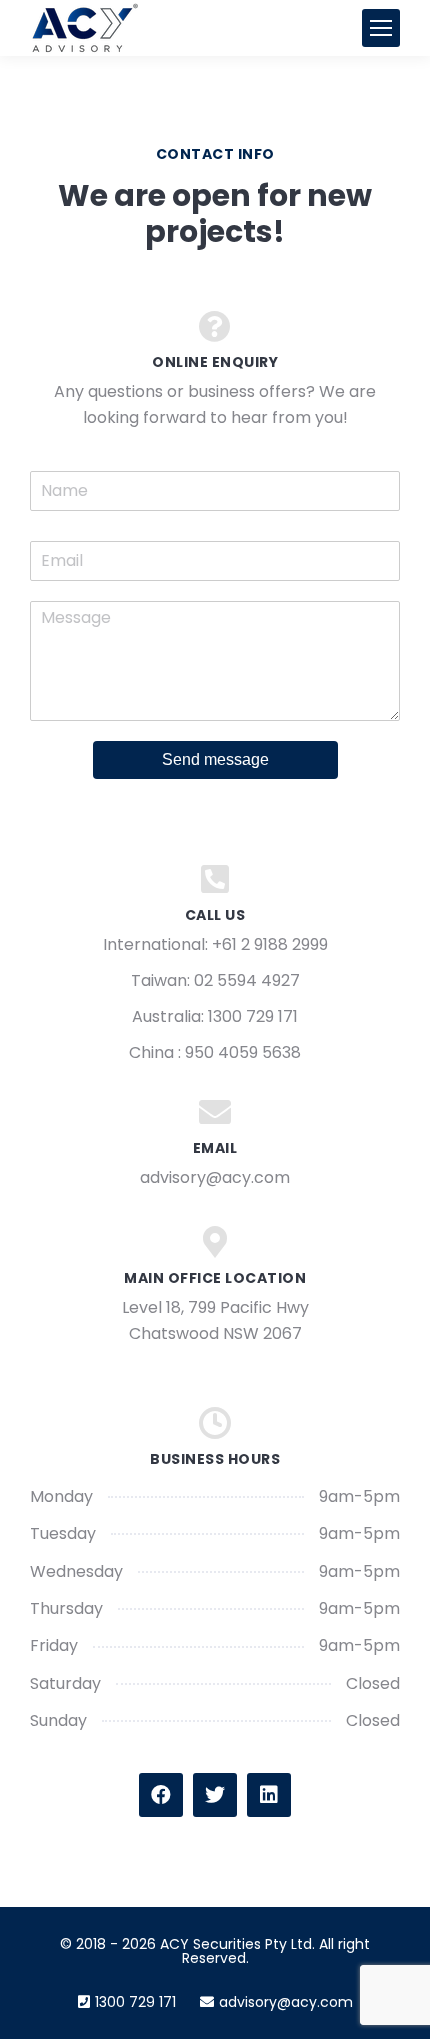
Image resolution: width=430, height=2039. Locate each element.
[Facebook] (161, 1795)
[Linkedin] (269, 1795)
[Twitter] (215, 1795)
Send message (215, 759)
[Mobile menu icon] (381, 28)
